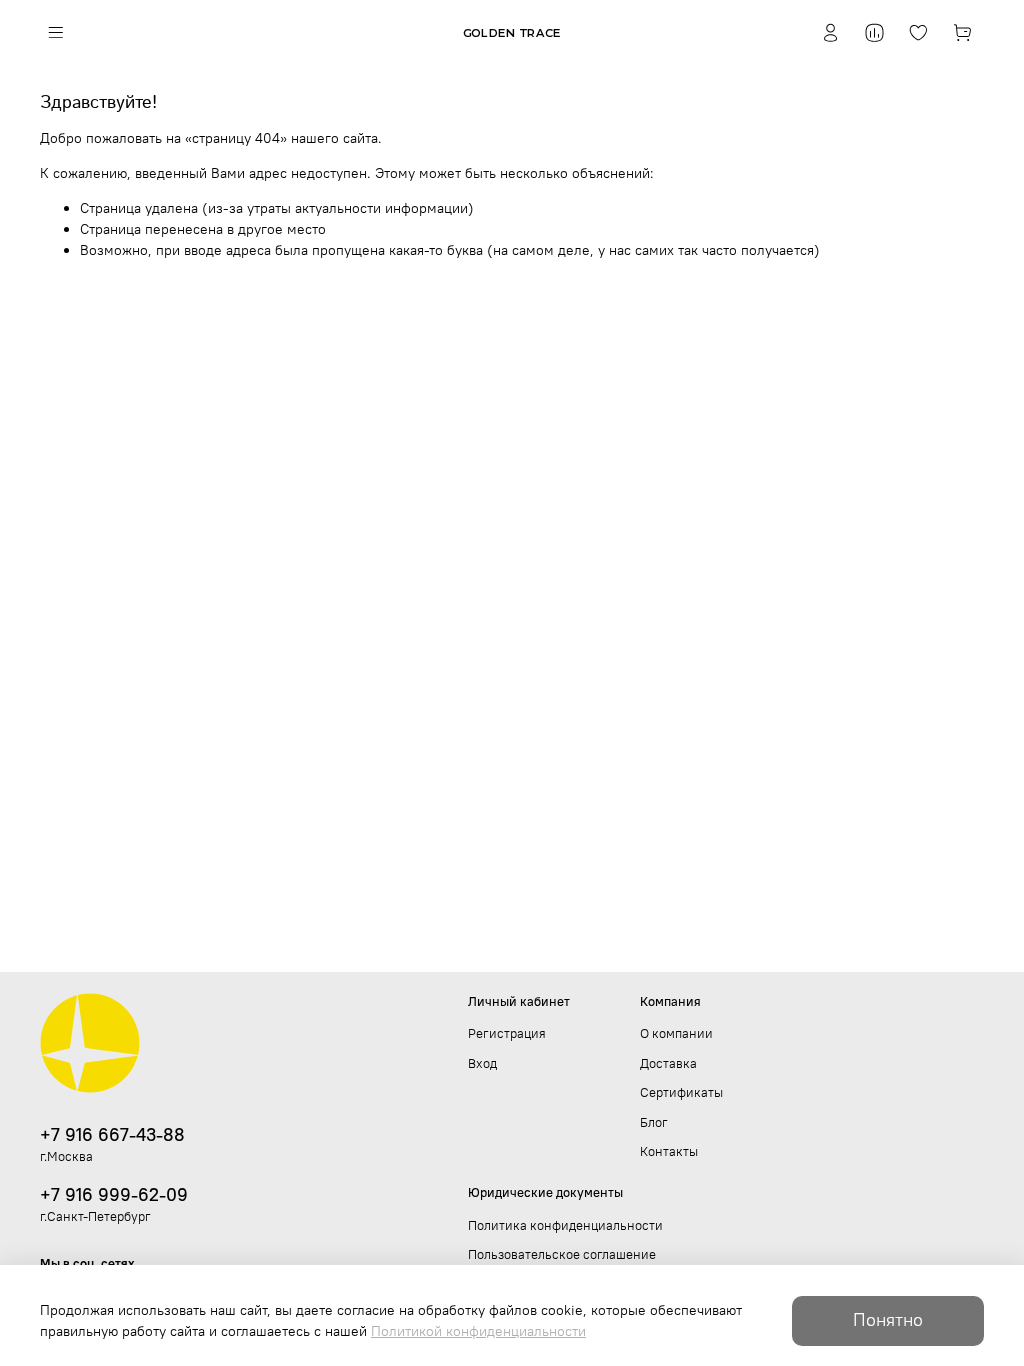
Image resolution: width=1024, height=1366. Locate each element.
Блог (654, 1122)
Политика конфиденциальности (565, 1225)
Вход (482, 1063)
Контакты (669, 1151)
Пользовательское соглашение (562, 1254)
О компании (676, 1033)
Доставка (668, 1063)
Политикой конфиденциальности (478, 1331)
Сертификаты (681, 1092)
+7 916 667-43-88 (112, 1134)
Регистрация (507, 1033)
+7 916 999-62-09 (114, 1194)
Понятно (888, 1320)
